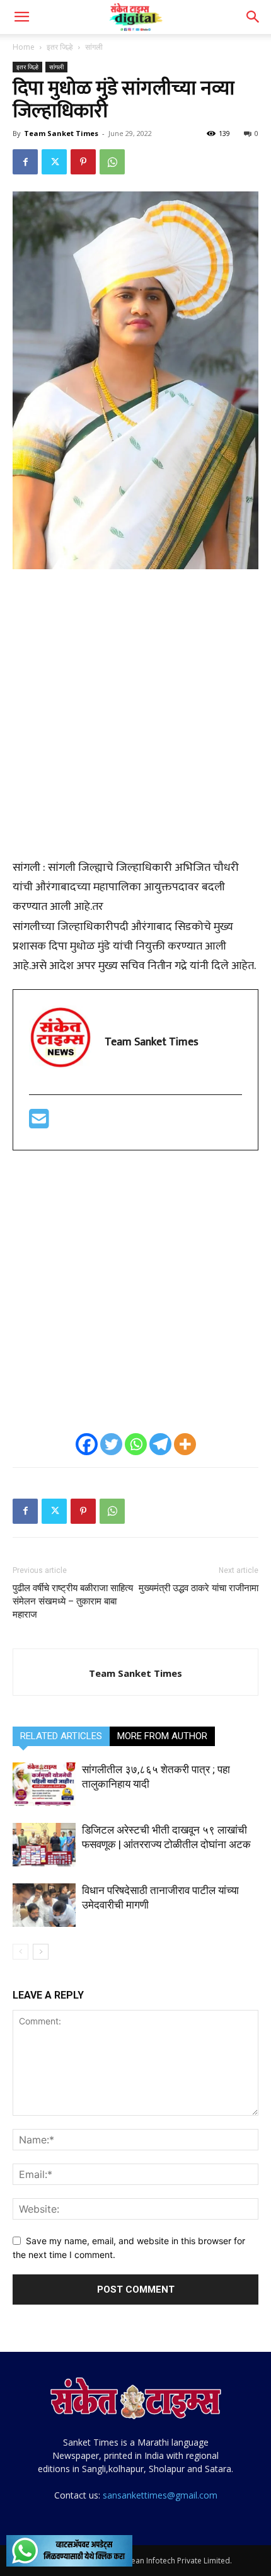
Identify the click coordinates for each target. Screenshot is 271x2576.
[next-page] (41, 1952)
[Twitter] (54, 162)
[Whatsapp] (136, 1444)
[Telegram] (160, 1444)
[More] (185, 1444)
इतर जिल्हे (60, 47)
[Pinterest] (83, 162)
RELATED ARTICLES (61, 1736)
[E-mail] (39, 1124)
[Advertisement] (135, 721)
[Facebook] (25, 162)
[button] (21, 17)
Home (24, 47)
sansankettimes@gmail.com (160, 2495)
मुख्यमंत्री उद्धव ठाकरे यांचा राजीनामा (199, 1588)
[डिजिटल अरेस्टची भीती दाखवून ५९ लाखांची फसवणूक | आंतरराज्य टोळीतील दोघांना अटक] (44, 1845)
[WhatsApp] (112, 162)
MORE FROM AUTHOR (162, 1736)
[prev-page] (20, 1952)
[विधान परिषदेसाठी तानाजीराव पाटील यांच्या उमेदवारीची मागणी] (44, 1905)
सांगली (94, 47)
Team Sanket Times (61, 133)
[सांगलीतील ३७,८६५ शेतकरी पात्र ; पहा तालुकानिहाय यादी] (44, 1784)
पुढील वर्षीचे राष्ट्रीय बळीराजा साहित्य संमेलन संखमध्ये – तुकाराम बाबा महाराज (73, 1601)
